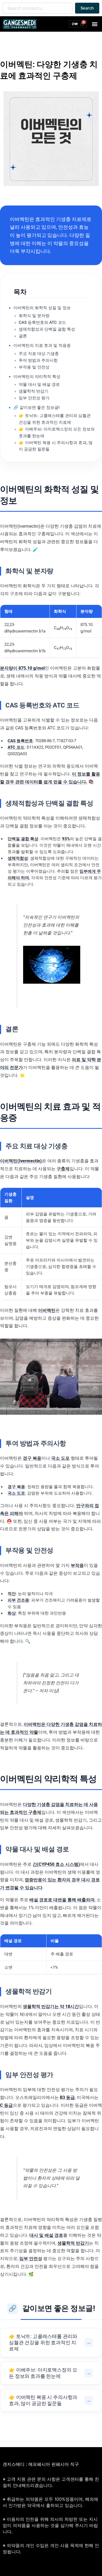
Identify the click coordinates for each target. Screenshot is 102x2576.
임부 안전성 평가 (34, 398)
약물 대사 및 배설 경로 (39, 384)
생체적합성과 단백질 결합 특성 (47, 329)
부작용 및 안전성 (34, 367)
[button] (95, 24)
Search (87, 8)
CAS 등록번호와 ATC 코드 (42, 322)
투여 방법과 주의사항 (38, 360)
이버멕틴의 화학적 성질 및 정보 (42, 308)
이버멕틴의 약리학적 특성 (37, 377)
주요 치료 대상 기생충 (39, 354)
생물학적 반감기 (34, 391)
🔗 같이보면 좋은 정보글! (36, 407)
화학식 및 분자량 (34, 316)
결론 (23, 336)
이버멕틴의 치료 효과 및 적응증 (42, 345)
